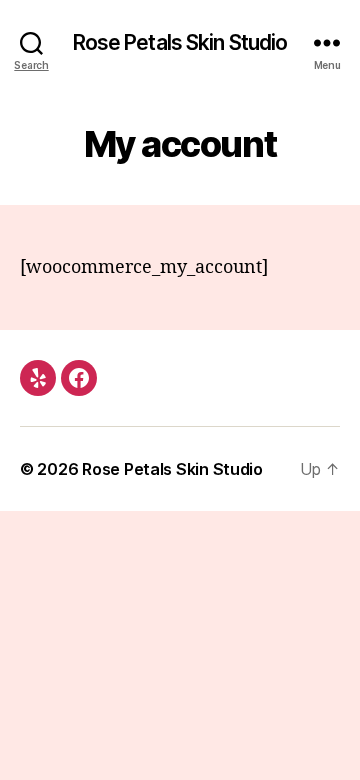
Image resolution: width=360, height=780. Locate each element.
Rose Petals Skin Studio (180, 42)
